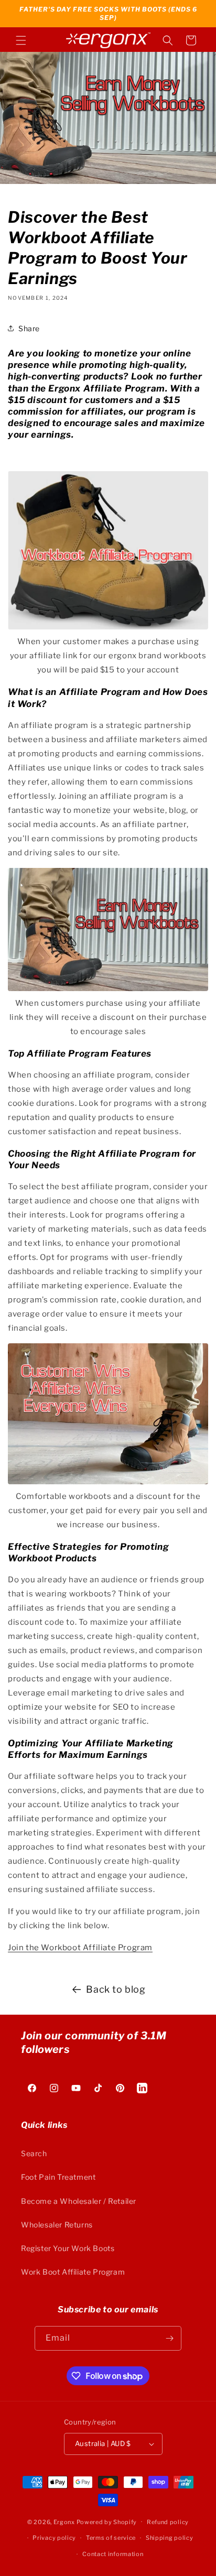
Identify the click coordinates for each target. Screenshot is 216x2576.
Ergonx (64, 2521)
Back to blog (116, 1989)
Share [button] (29, 328)
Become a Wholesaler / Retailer (79, 2201)
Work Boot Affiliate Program (73, 2272)
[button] (21, 40)
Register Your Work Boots (68, 2248)
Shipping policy (170, 2538)
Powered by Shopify (107, 2521)
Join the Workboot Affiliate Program (80, 1948)
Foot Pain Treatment (58, 2177)
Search (34, 2153)
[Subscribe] (169, 2338)
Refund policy (168, 2522)
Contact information (113, 2554)
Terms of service (111, 2538)
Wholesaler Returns (57, 2225)
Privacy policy (54, 2538)
